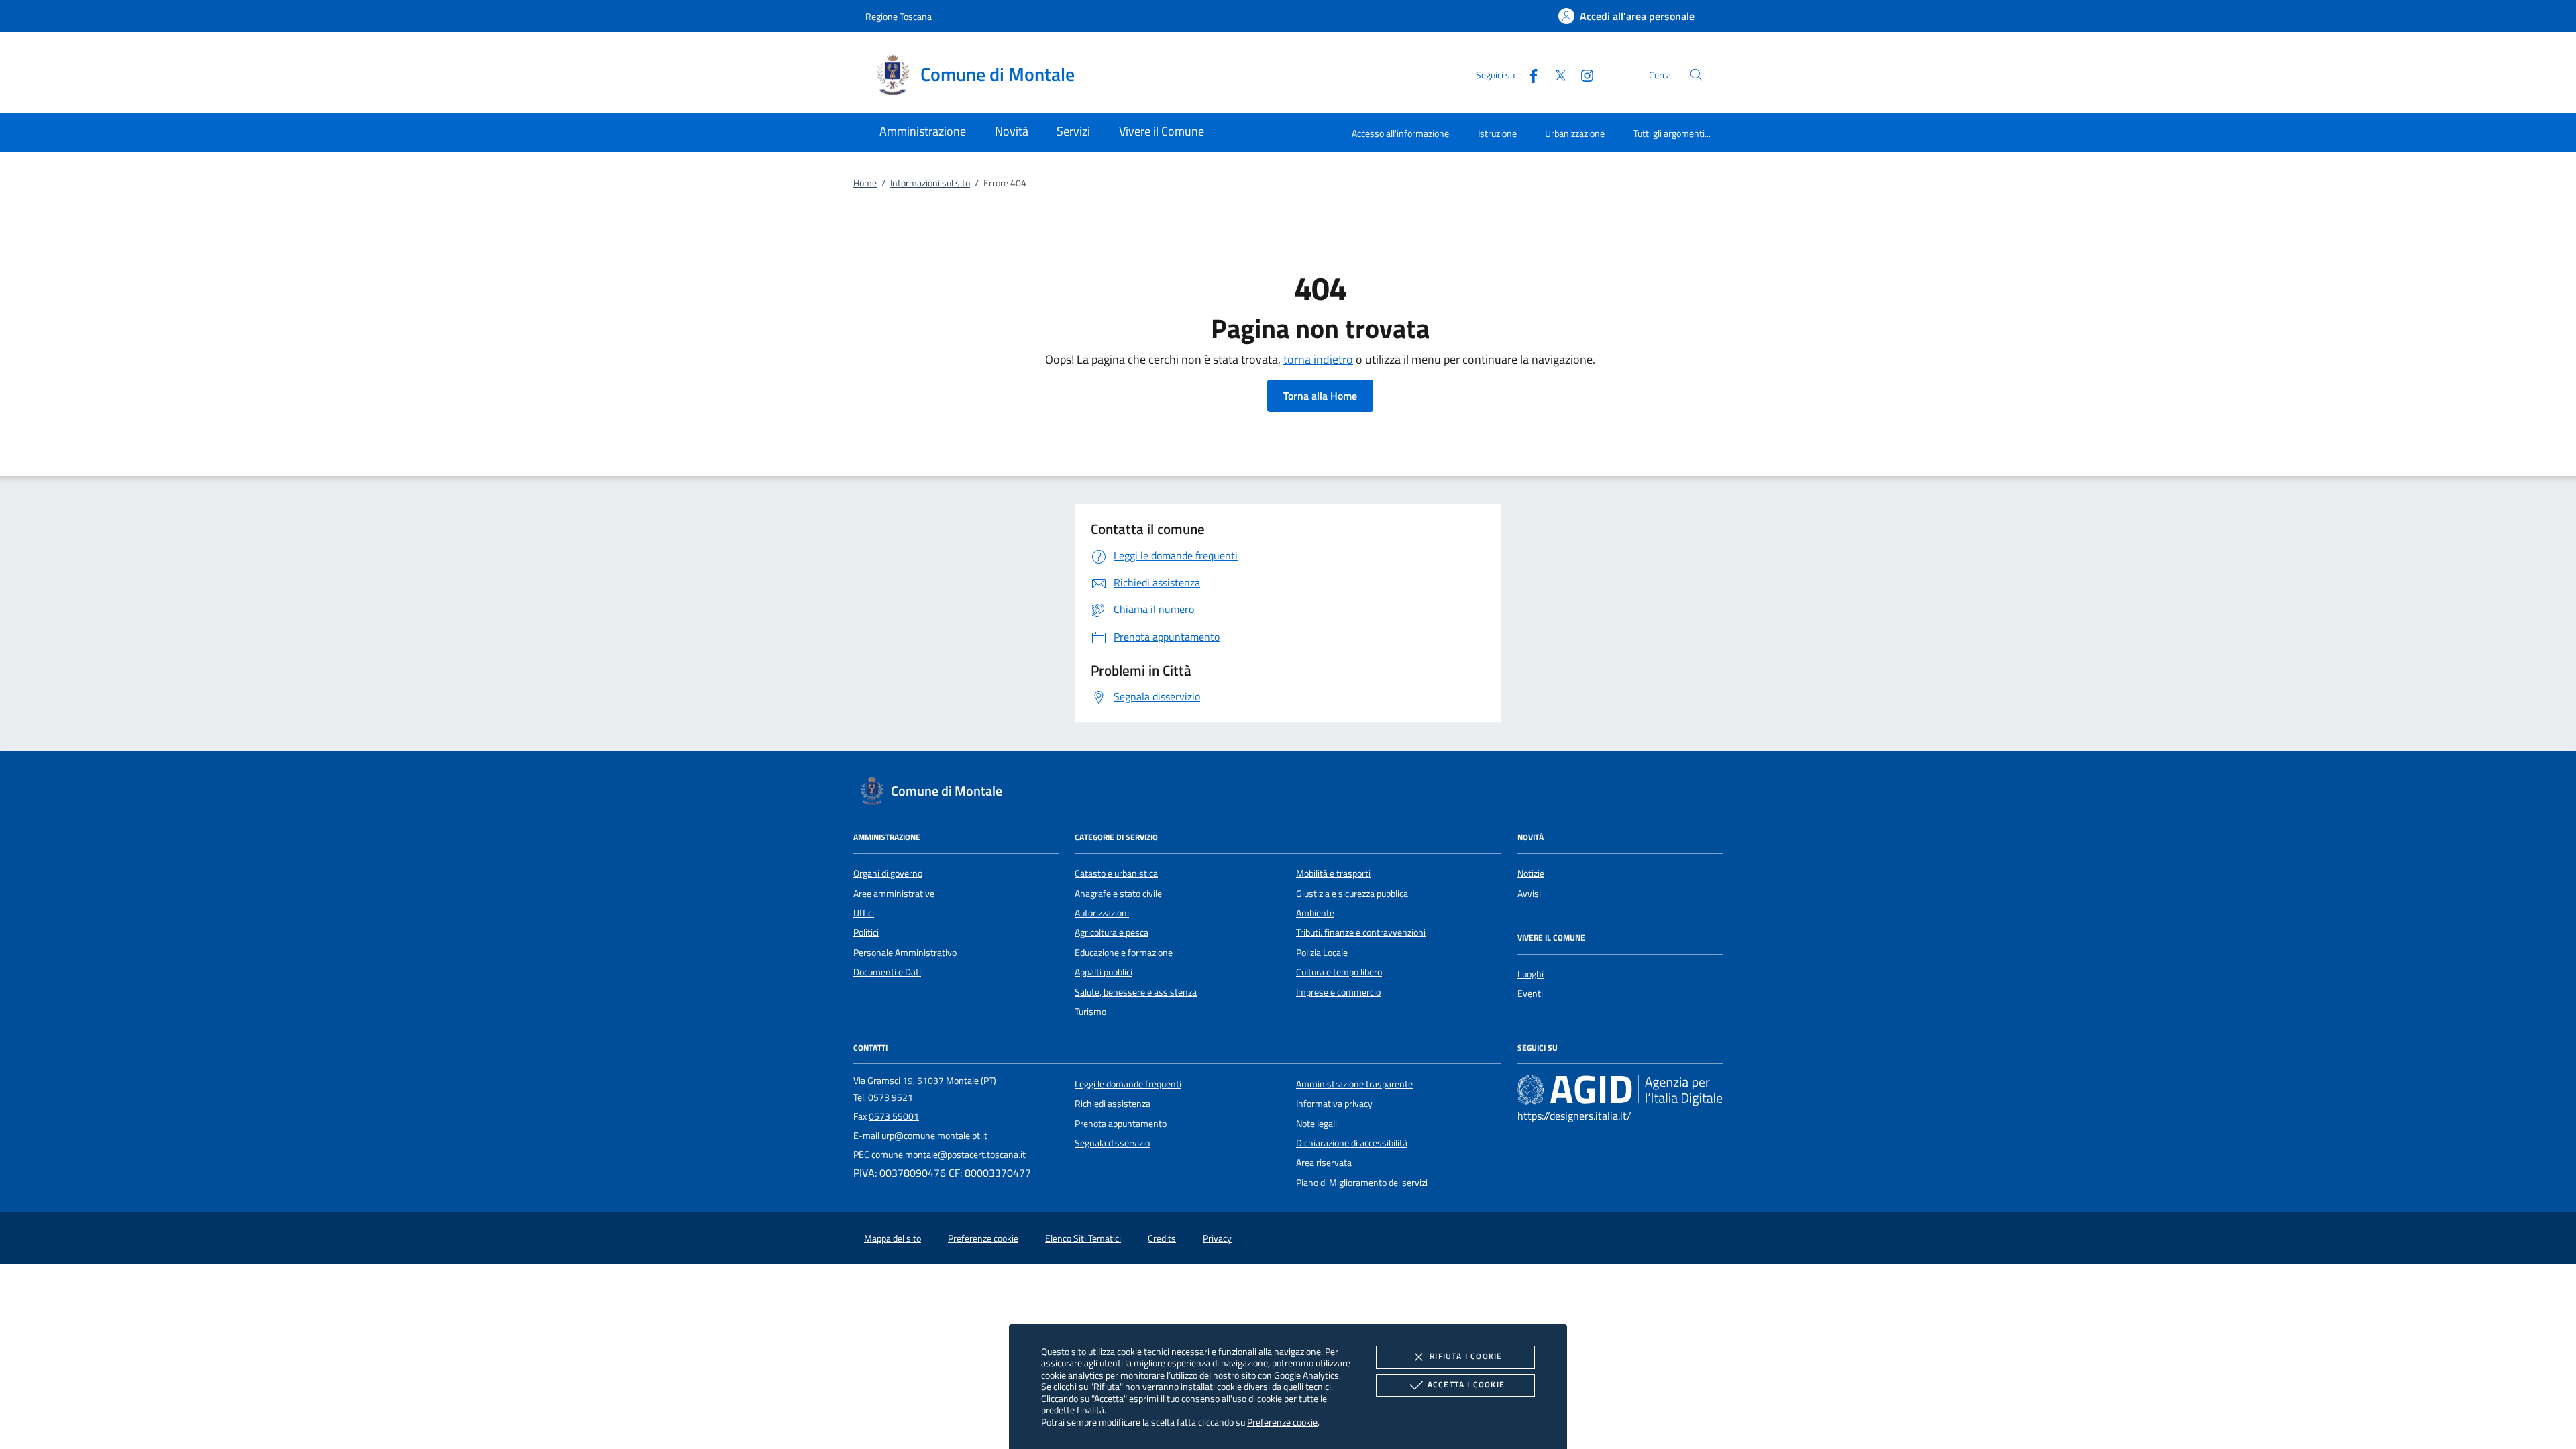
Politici (866, 932)
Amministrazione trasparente (1354, 1084)
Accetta (1466, 1384)
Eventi (1530, 994)
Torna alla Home (1320, 396)
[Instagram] (1582, 74)
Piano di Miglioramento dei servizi (1362, 1183)
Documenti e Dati (887, 972)
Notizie (1531, 873)
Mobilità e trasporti (1333, 873)
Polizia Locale (1322, 953)
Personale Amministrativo (905, 953)
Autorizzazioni (1102, 913)
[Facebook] (1528, 74)
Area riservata (1324, 1163)
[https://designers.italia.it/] (1620, 1089)
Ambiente (1315, 913)
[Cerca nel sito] (1696, 75)
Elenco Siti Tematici (1083, 1238)
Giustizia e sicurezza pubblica (1352, 894)
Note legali (1317, 1124)
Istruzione (1497, 133)
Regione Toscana (899, 16)
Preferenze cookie (1282, 1422)
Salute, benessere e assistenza (1136, 992)
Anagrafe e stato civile (1118, 894)
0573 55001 (894, 1116)
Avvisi (1529, 894)
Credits (1162, 1238)
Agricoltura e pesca (1112, 932)
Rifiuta (1466, 1356)
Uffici (864, 913)
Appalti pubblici (1104, 972)
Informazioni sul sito (930, 183)
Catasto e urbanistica (1116, 873)
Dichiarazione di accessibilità (1352, 1143)
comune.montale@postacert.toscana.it (949, 1155)
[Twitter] (1555, 74)
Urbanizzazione (1575, 133)
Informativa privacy (1334, 1104)
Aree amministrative (894, 894)
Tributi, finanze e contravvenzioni (1361, 932)
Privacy (1217, 1238)
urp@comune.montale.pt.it (934, 1136)
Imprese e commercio (1338, 992)
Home (865, 183)
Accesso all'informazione (1400, 133)
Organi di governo (888, 873)
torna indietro (1318, 359)
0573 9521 (891, 1097)
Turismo (1090, 1012)
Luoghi (1531, 974)
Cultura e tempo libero (1339, 972)
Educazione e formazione (1124, 953)
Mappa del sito (893, 1238)
